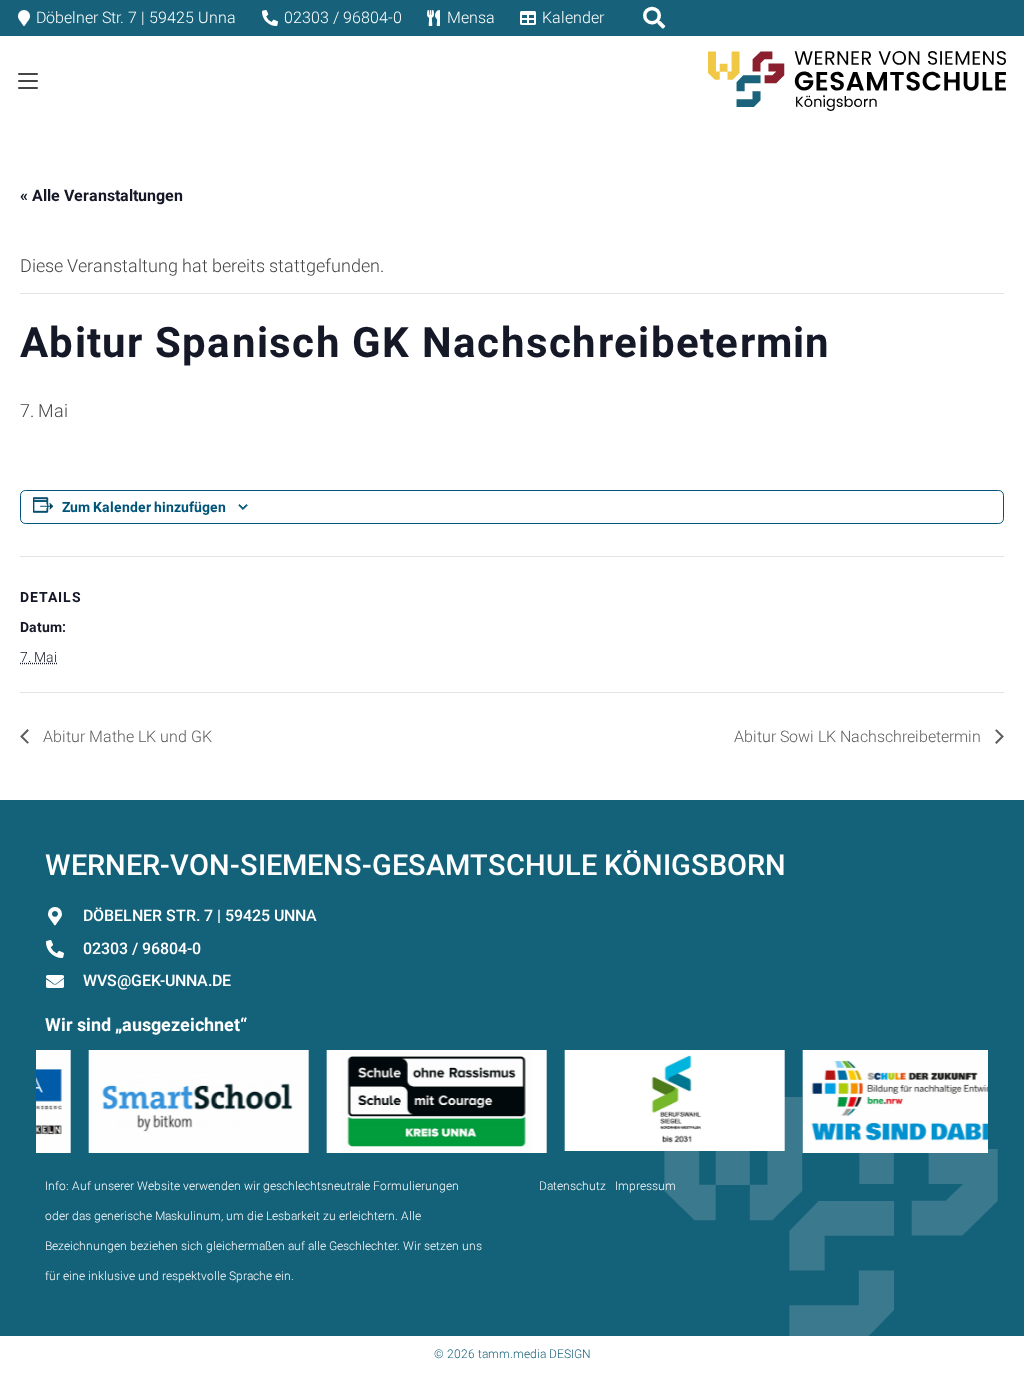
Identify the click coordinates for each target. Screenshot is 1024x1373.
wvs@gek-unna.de (157, 980)
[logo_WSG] (857, 81)
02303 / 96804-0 (142, 948)
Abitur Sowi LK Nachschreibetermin (859, 736)
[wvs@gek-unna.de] (64, 981)
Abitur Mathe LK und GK (125, 736)
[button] (28, 81)
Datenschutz (572, 1186)
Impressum (645, 1186)
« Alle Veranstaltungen (101, 195)
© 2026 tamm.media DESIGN (512, 1354)
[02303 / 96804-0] (64, 949)
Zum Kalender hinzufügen (144, 507)
